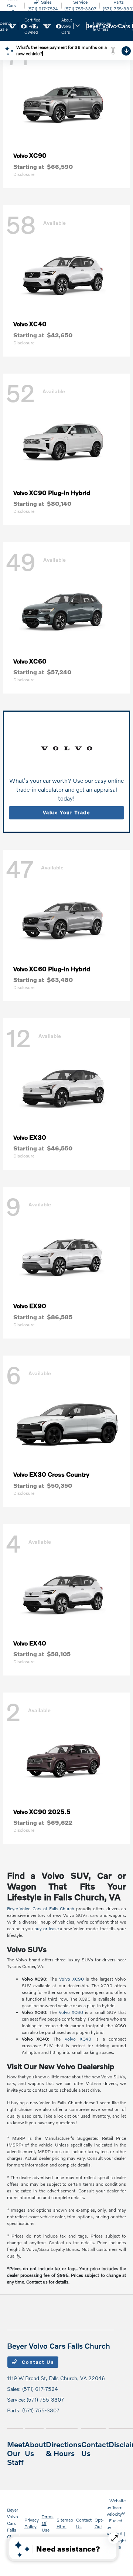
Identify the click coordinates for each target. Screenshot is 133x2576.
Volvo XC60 (71, 2012)
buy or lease (47, 1929)
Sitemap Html (65, 2523)
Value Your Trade (66, 812)
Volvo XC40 (78, 2039)
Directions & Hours (64, 2449)
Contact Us (37, 2362)
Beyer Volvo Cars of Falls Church (41, 1909)
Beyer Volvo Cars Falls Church (14, 2523)
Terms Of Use (48, 2523)
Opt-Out (99, 2523)
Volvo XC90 (71, 1979)
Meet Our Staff (16, 2453)
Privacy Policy (32, 2523)
